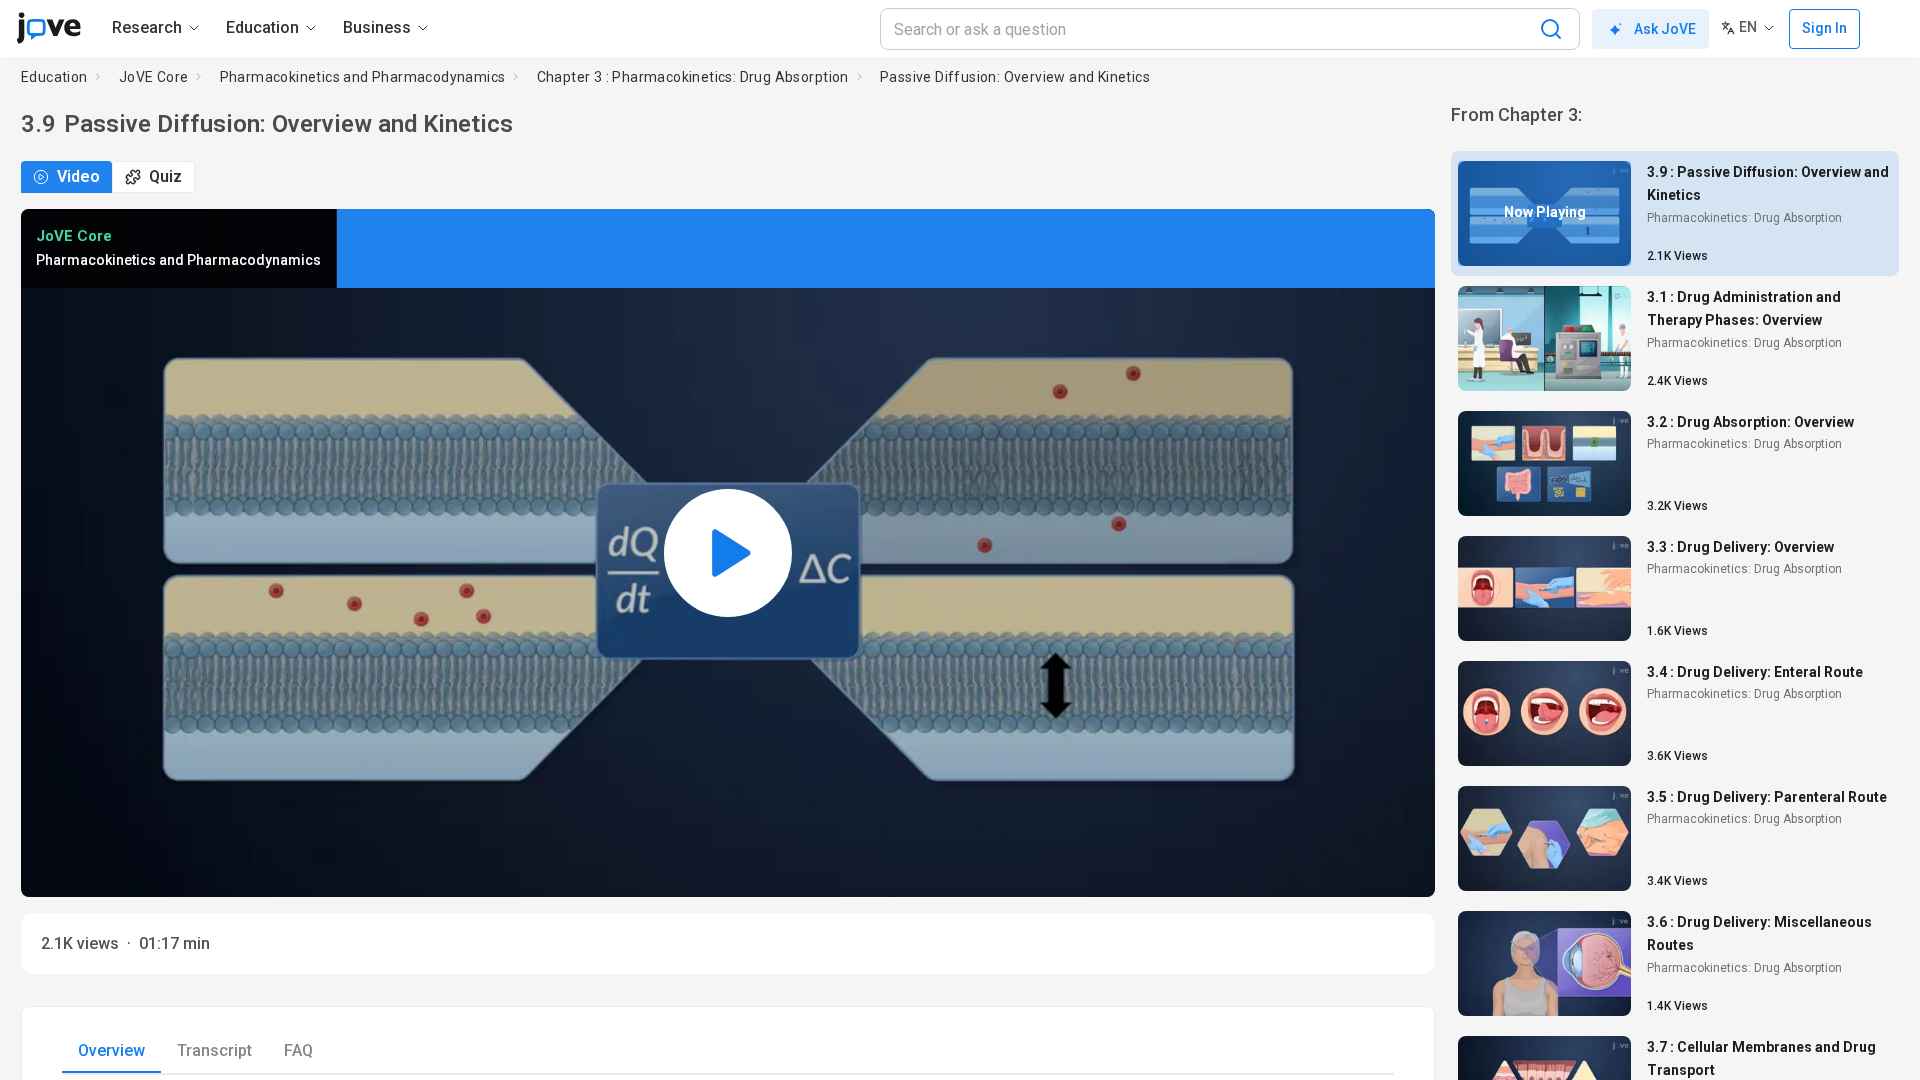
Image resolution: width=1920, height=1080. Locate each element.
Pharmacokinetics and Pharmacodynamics (363, 77)
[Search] (1551, 29)
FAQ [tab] (298, 1050)
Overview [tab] (111, 1050)
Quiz (165, 176)
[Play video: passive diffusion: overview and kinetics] (728, 553)
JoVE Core (154, 77)
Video (78, 176)
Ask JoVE (1665, 29)
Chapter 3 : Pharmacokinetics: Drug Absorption (693, 77)
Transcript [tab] (214, 1050)
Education (54, 77)
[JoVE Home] (48, 28)
